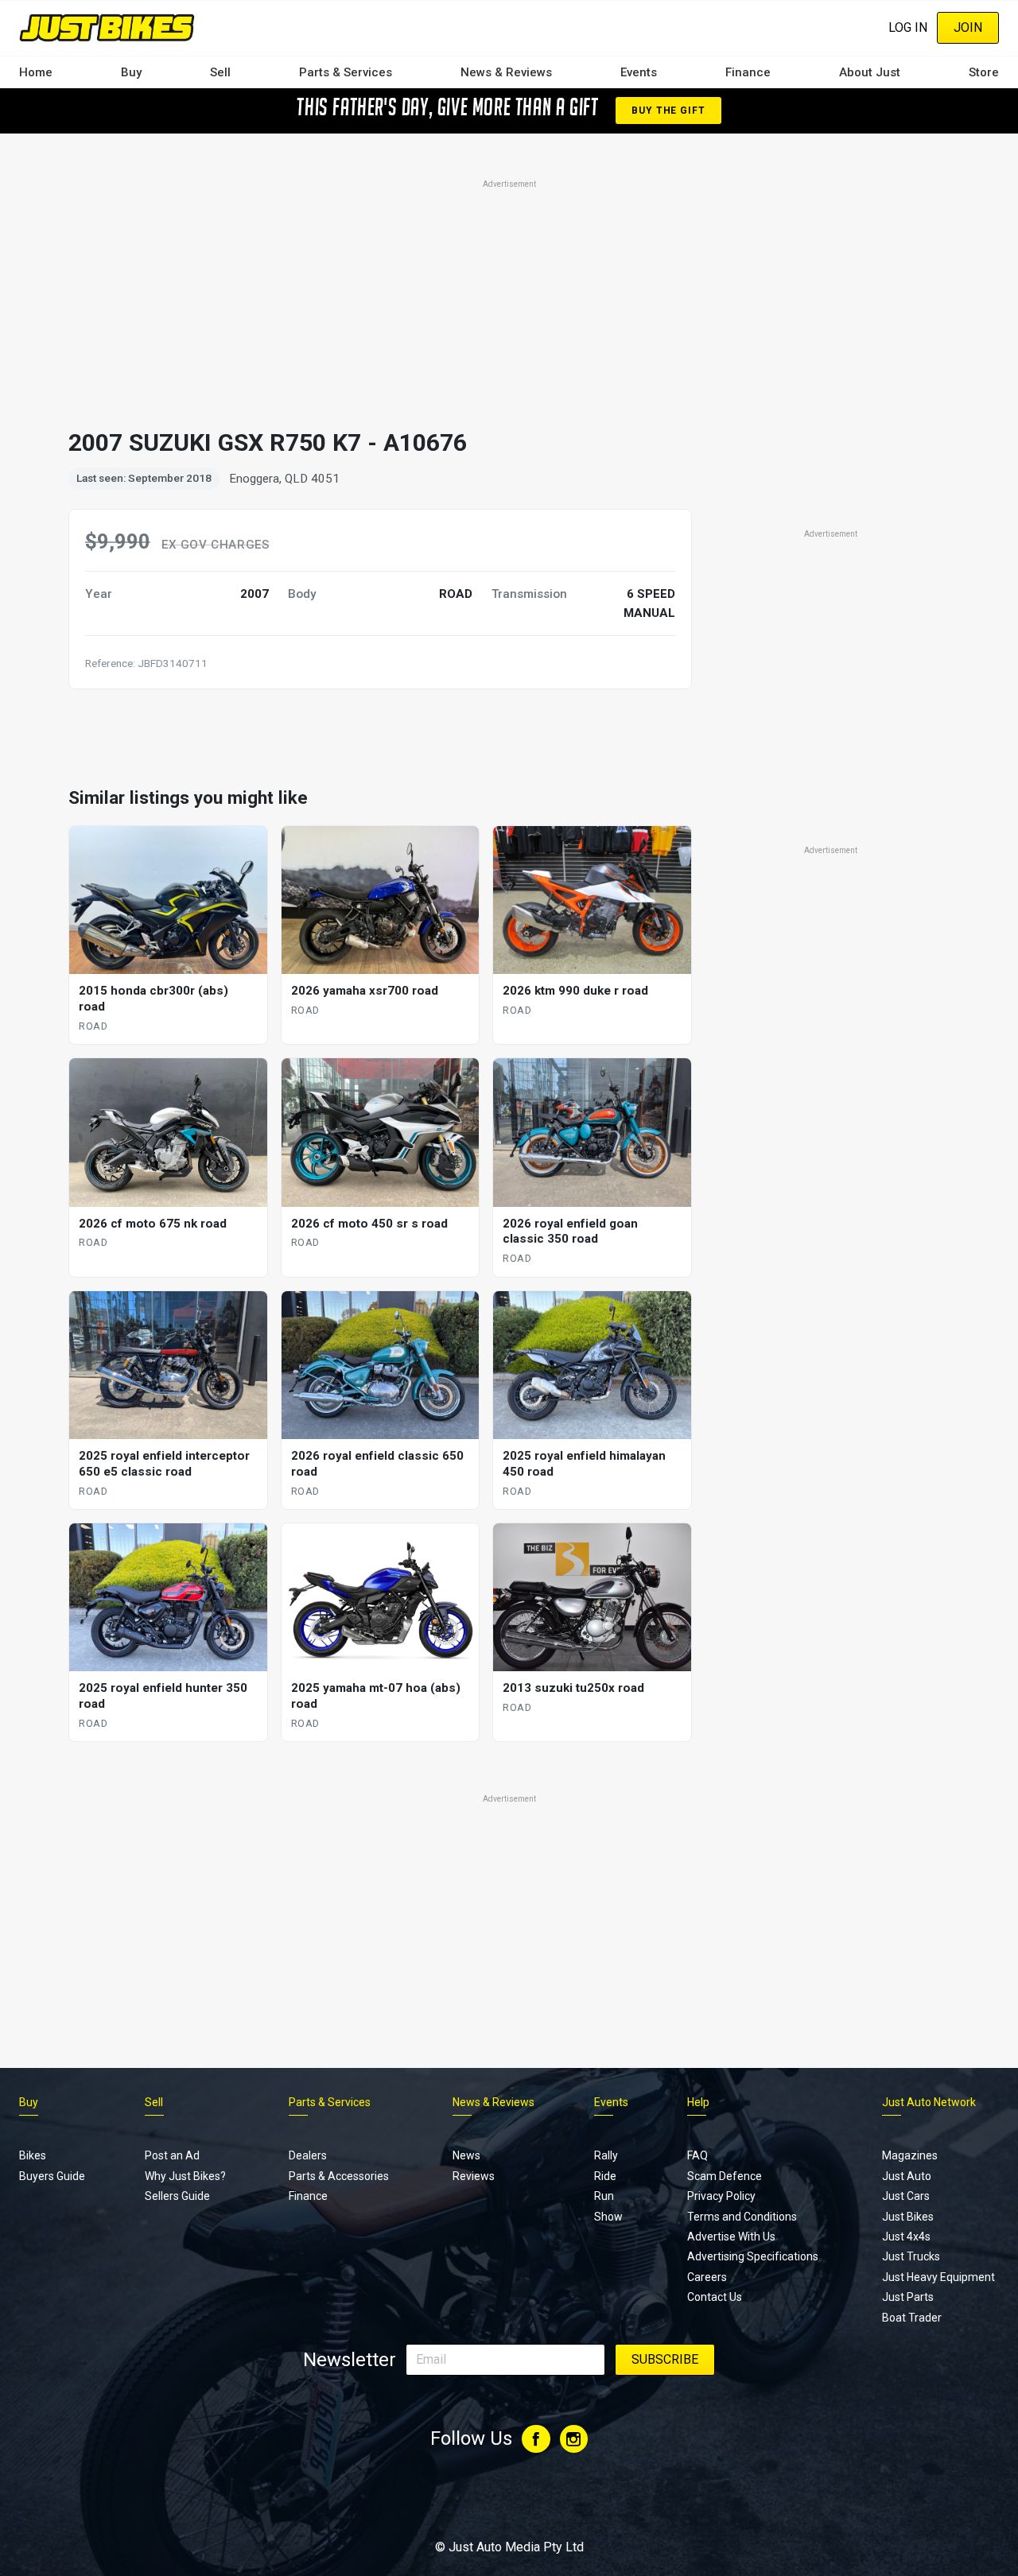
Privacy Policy (721, 2196)
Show (608, 2217)
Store (984, 72)
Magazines (910, 2155)
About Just (870, 72)
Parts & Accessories (339, 2176)
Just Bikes (908, 2217)
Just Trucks (911, 2256)
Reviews (474, 2176)
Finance (748, 72)
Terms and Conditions (742, 2217)
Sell (220, 72)
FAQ (697, 2155)
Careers (707, 2277)
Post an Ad (172, 2155)
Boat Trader (912, 2318)
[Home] (107, 27)
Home (36, 72)
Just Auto (907, 2176)
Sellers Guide (177, 2196)
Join (968, 27)
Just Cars (906, 2196)
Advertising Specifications (753, 2256)
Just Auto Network (929, 2102)
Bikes (33, 2155)
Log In (908, 27)
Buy (131, 72)
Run (604, 2196)
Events (639, 72)
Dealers (308, 2155)
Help (698, 2102)
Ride (605, 2176)
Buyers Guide (52, 2176)
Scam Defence (725, 2176)
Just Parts (908, 2297)
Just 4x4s (906, 2237)
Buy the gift (668, 111)
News (466, 2155)
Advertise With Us (731, 2237)
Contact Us (715, 2297)
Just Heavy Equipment (938, 2277)
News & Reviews (506, 72)
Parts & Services (346, 72)
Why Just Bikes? (185, 2176)
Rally (606, 2155)
